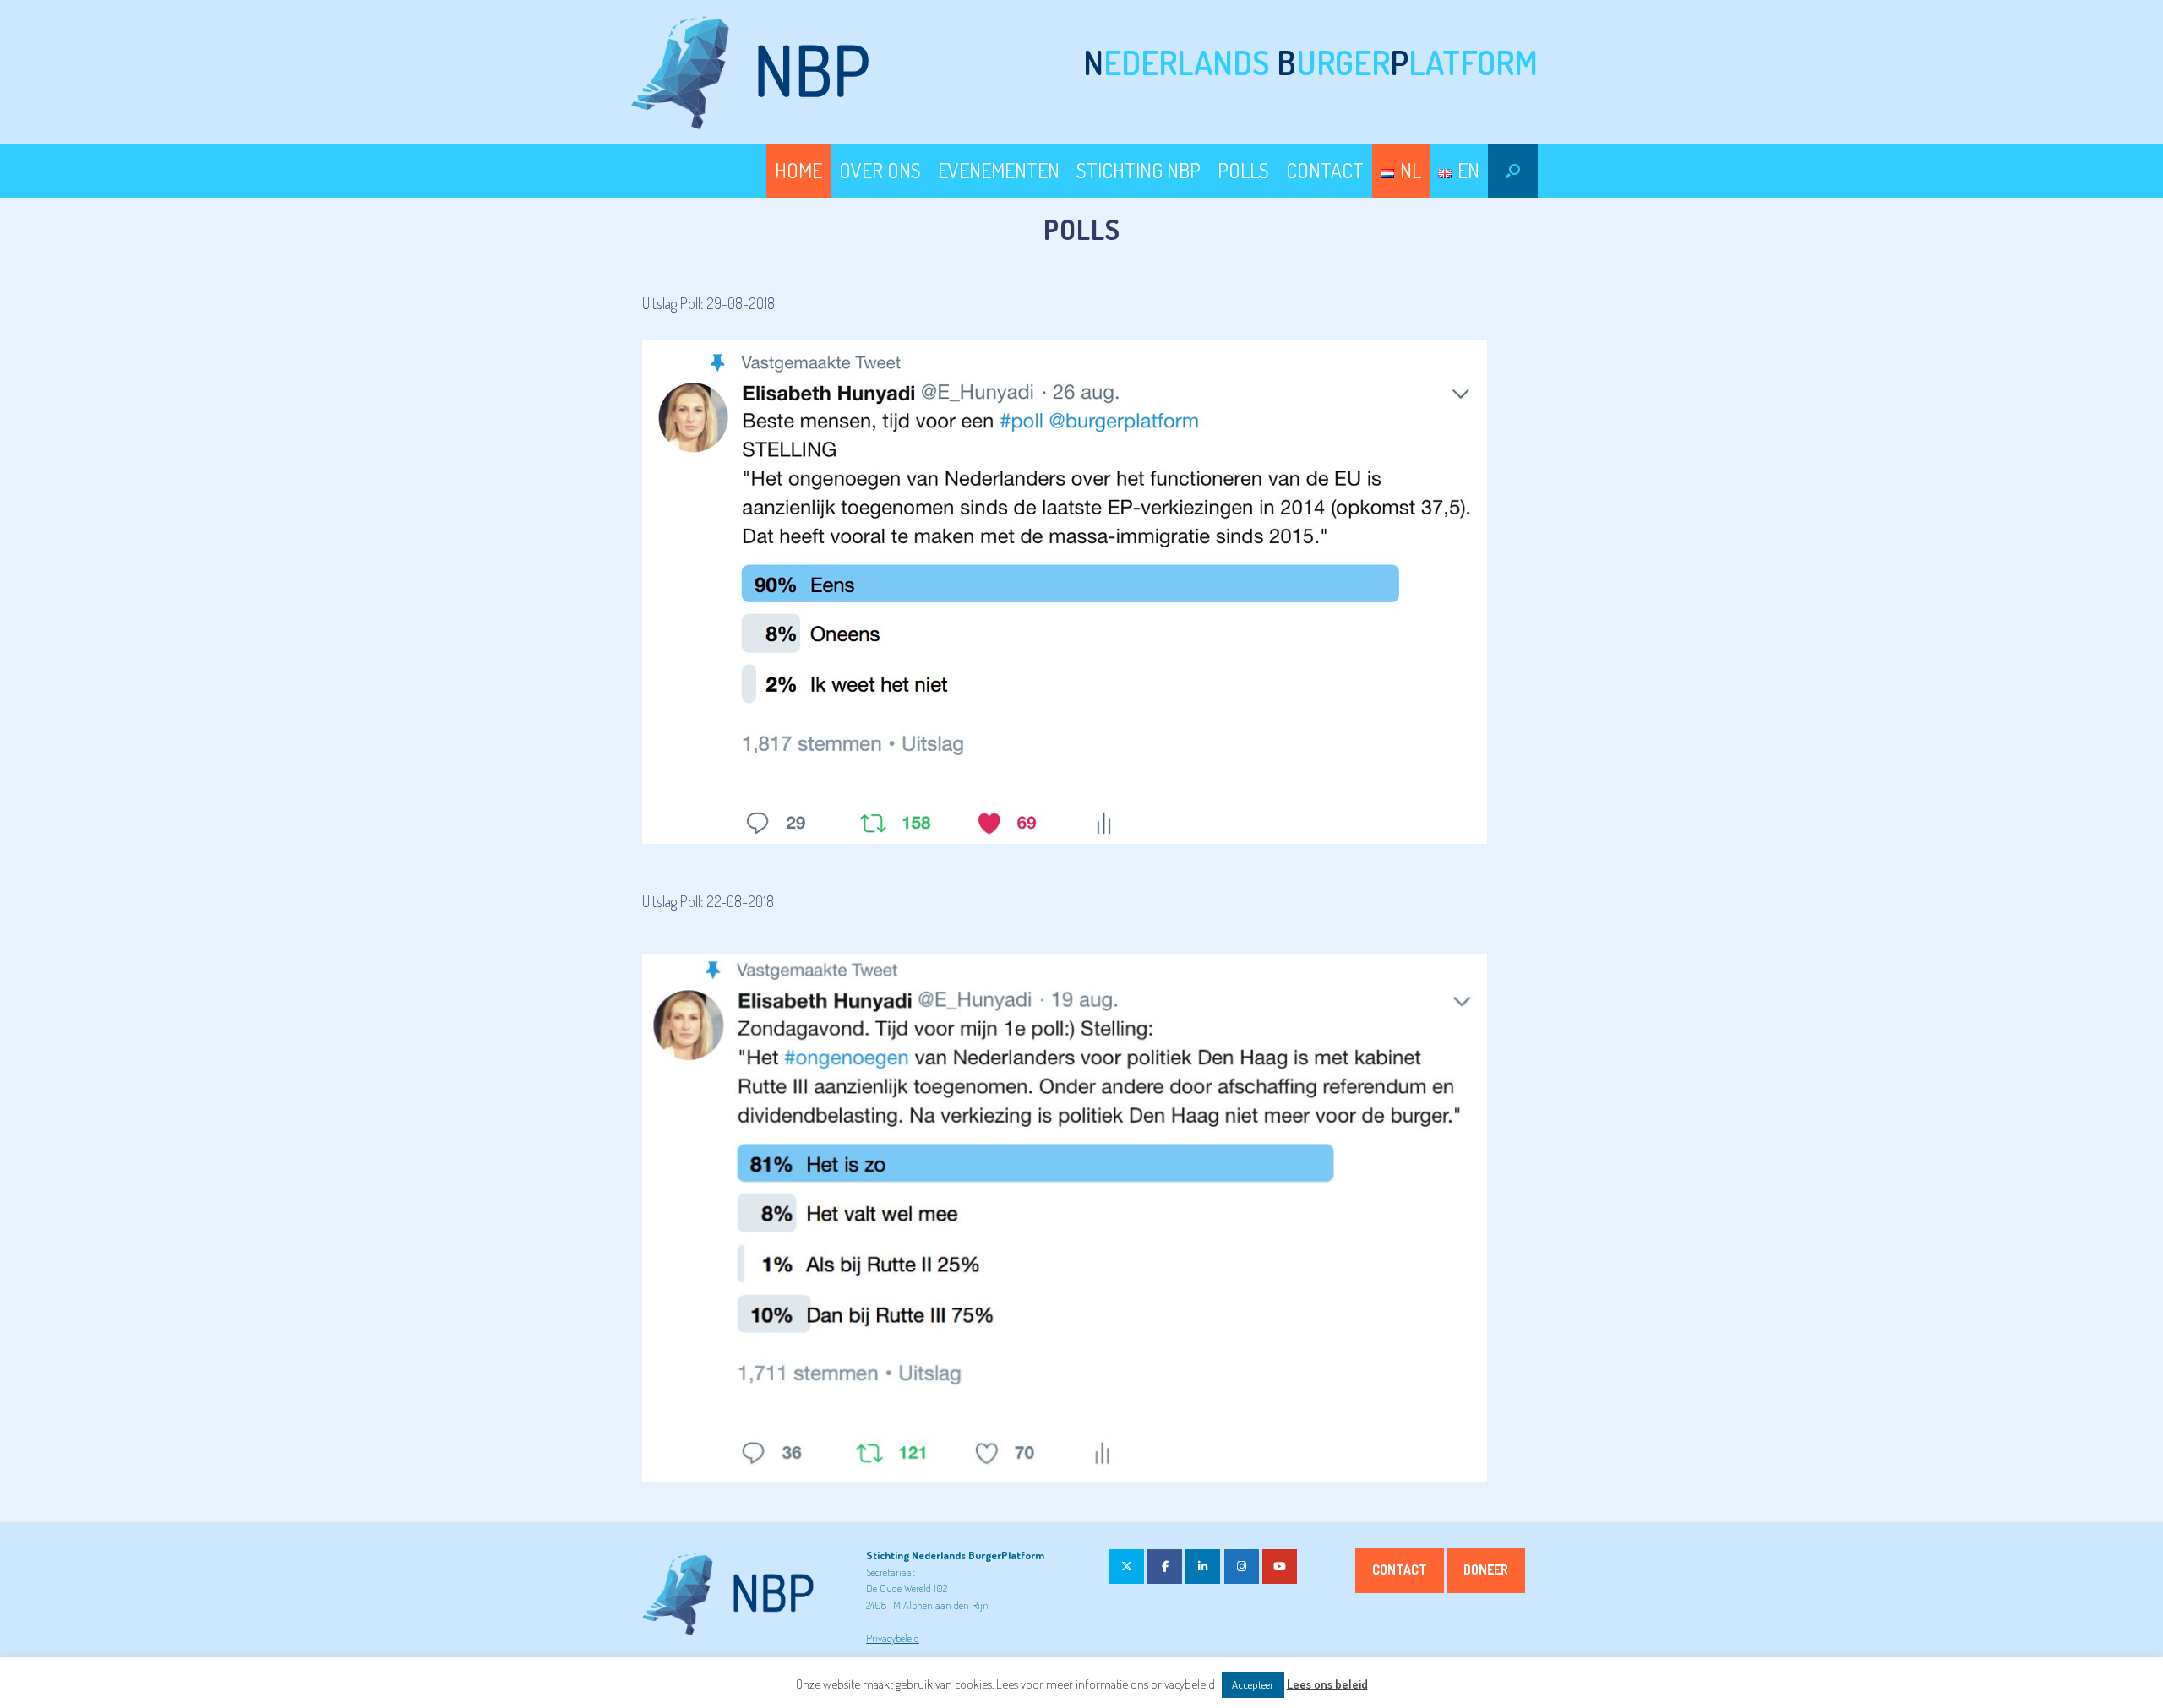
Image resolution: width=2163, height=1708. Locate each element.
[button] (1513, 171)
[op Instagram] (1242, 1567)
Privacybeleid (893, 1638)
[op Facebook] (1165, 1567)
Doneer (1486, 1569)
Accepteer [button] (1253, 1684)
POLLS (1243, 170)
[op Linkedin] (1203, 1567)
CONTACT (1325, 170)
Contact (1400, 1569)
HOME (798, 170)
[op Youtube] (1280, 1567)
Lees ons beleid (1327, 1684)
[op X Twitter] (1127, 1567)
